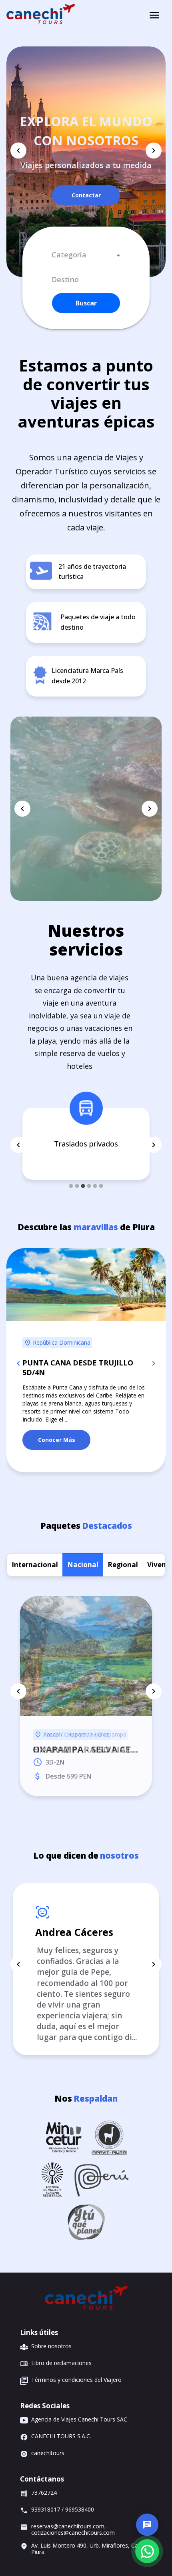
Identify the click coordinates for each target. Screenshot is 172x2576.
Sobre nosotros (51, 2346)
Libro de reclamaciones (61, 2363)
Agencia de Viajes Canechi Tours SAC (79, 2420)
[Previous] (18, 151)
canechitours (48, 2453)
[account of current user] (154, 15)
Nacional (83, 1545)
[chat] (147, 2525)
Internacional (35, 1545)
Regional (123, 1545)
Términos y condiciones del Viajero (76, 2380)
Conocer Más (57, 1421)
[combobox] (86, 255)
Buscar (86, 303)
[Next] (154, 151)
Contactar (86, 195)
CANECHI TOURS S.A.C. (61, 2436)
